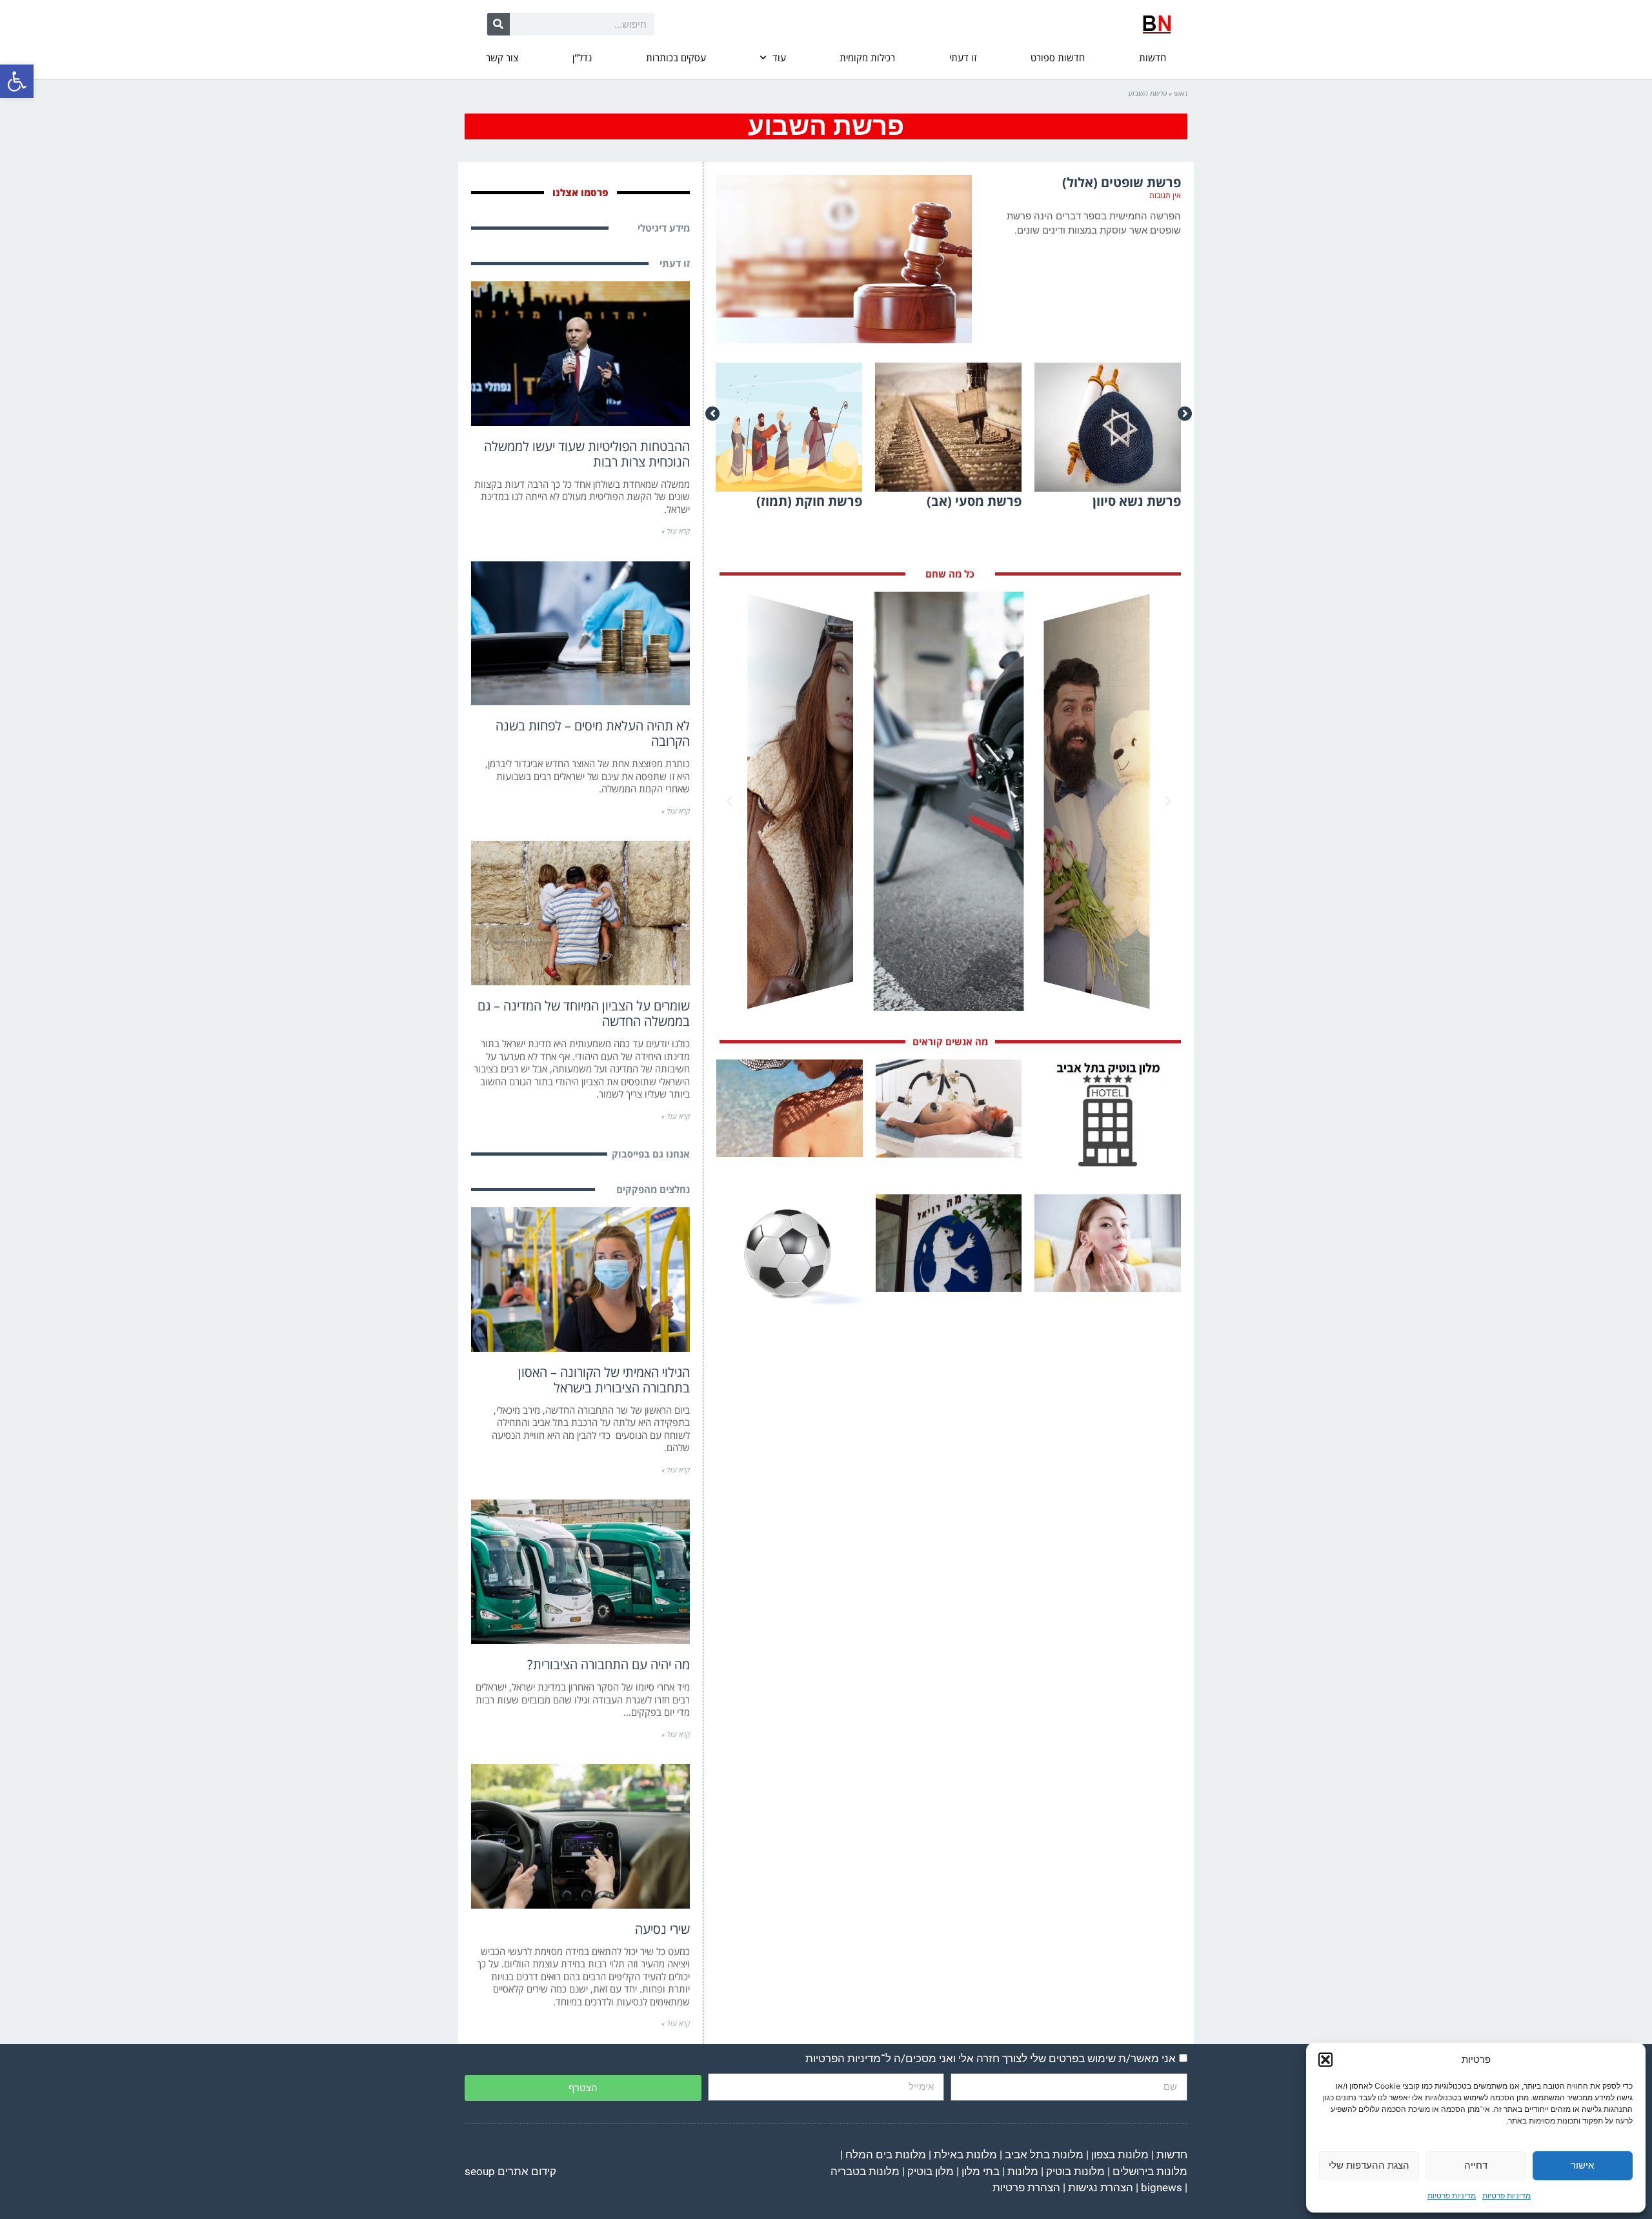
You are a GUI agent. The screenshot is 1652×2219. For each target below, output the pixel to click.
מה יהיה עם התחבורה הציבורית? (609, 1664)
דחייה (1476, 2165)
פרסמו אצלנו (580, 192)
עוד (779, 57)
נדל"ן (582, 57)
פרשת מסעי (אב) (974, 501)
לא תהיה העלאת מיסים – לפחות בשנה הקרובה (593, 733)
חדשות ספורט (1058, 57)
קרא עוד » (676, 531)
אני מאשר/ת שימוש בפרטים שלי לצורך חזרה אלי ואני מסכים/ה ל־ (991, 2058)
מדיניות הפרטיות (843, 2058)
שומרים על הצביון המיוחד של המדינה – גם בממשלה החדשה (584, 1013)
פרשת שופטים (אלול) (1122, 182)
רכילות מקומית (867, 57)
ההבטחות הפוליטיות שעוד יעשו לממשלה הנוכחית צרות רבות (587, 454)
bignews (1162, 2187)
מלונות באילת (965, 2154)
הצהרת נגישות (1101, 2187)
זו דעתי (963, 57)
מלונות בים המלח (886, 2154)
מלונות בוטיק (1075, 2171)
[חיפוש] (499, 24)
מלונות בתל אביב (1044, 2154)
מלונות (1023, 2171)
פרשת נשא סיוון (1137, 501)
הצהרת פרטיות (1026, 2187)
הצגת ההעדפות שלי (1369, 2165)
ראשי (1181, 93)
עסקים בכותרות (676, 57)
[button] (17, 81)
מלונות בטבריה (865, 2171)
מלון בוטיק (931, 2171)
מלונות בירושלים (1150, 2171)
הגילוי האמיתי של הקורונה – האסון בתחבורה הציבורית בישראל (604, 1380)
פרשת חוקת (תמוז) (809, 501)
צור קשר (502, 57)
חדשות (1153, 57)
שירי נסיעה (662, 1929)
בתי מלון (981, 2171)
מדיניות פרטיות (1506, 2195)
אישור (1582, 2165)
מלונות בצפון (1120, 2154)
